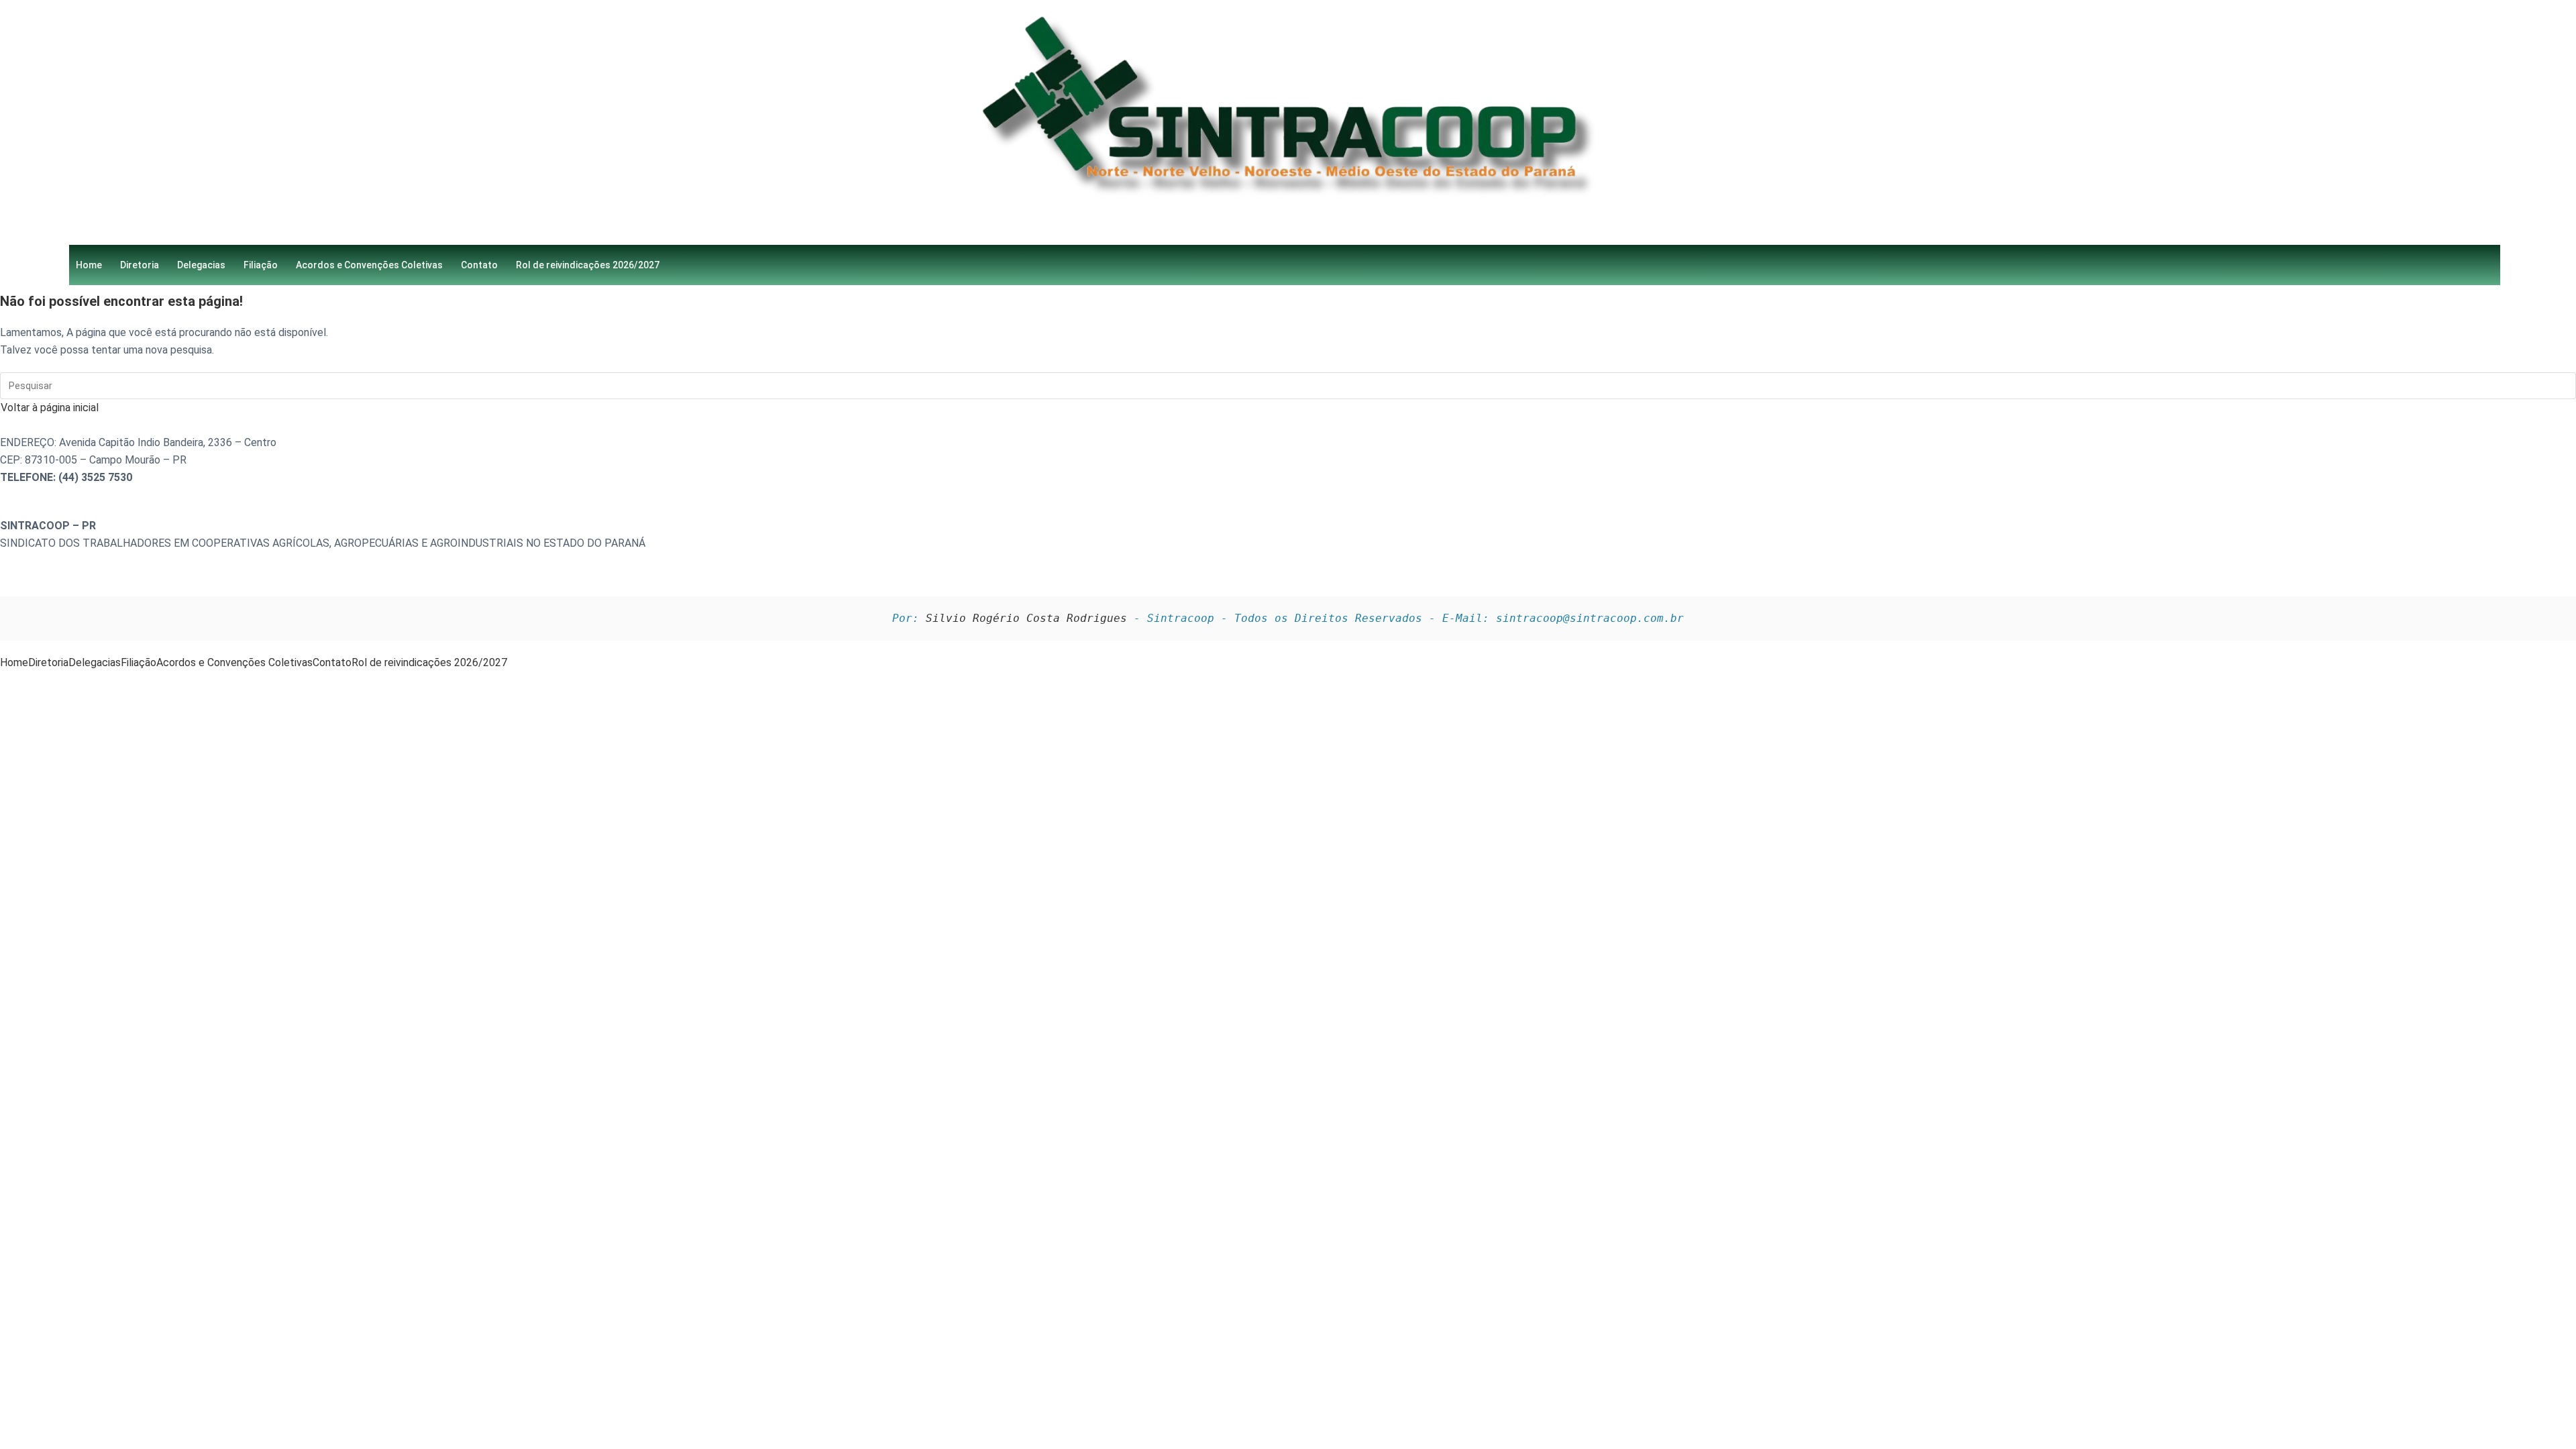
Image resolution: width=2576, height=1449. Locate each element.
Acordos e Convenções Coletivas (369, 265)
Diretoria (140, 265)
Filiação (261, 265)
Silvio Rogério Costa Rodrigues (1026, 618)
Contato (479, 265)
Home (89, 265)
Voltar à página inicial (50, 408)
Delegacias (201, 265)
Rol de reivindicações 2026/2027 (588, 265)
